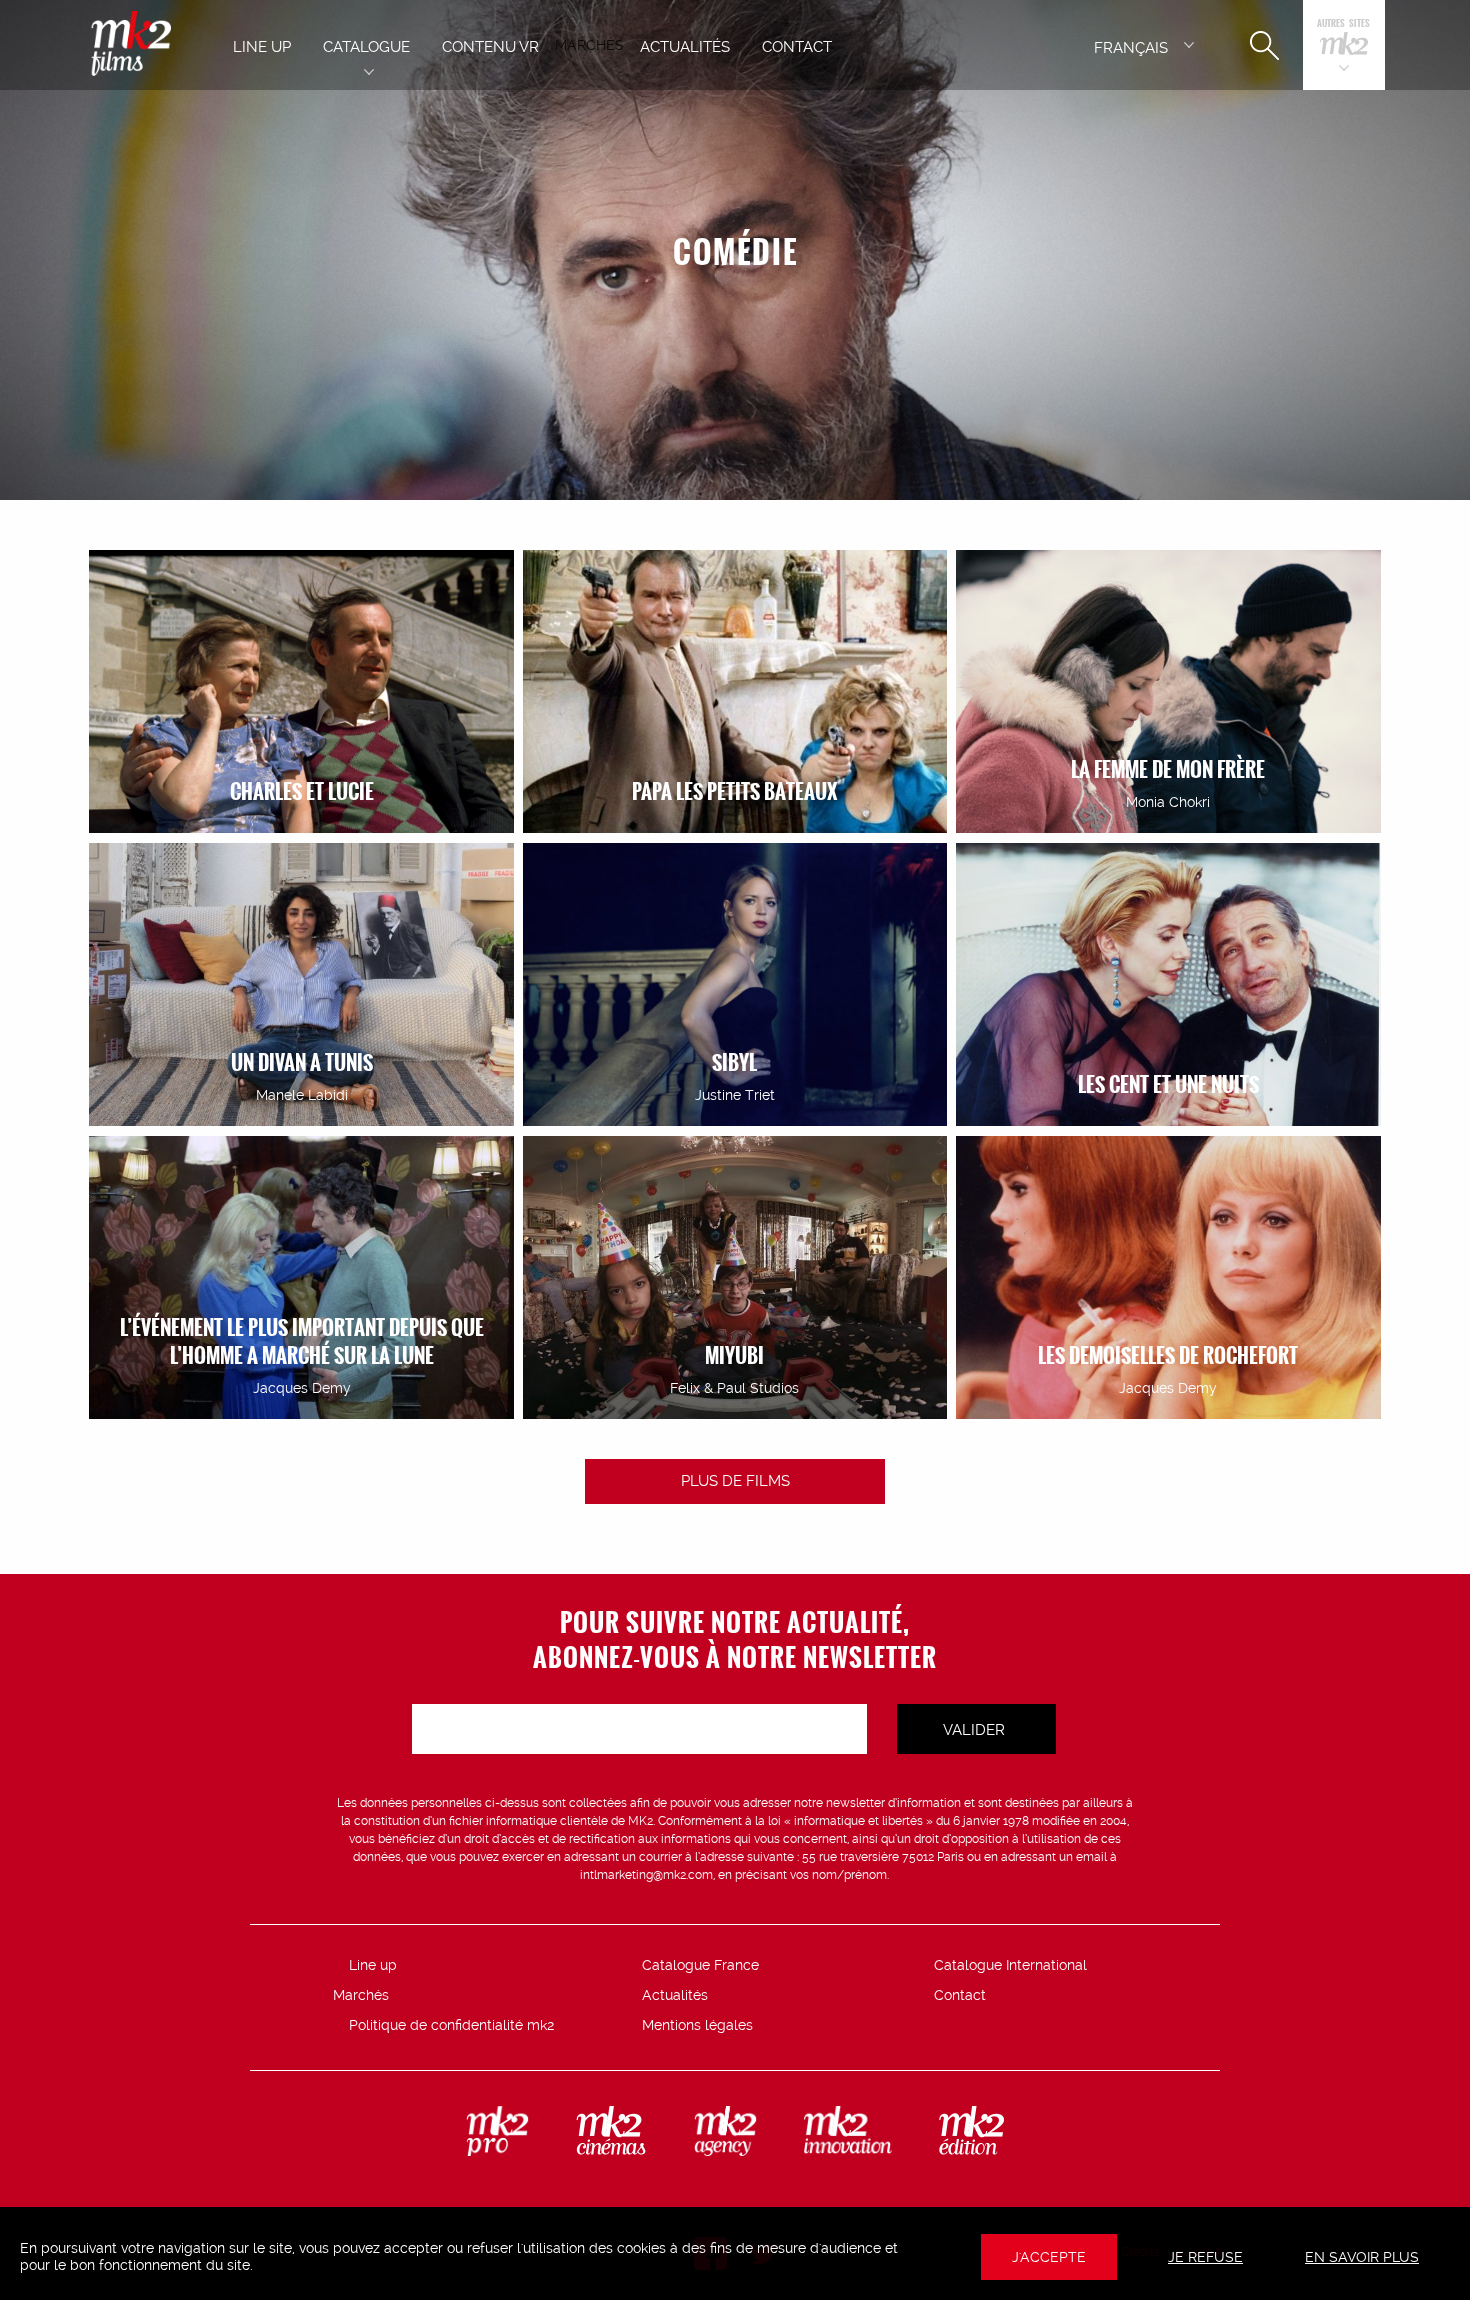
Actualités (675, 1995)
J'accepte (1049, 2257)
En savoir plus (1362, 2257)
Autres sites (1343, 24)
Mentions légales (697, 2025)
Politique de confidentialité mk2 (451, 2025)
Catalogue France (700, 1965)
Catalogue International (1010, 1965)
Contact (960, 1995)
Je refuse (1205, 2257)
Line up (373, 1965)
